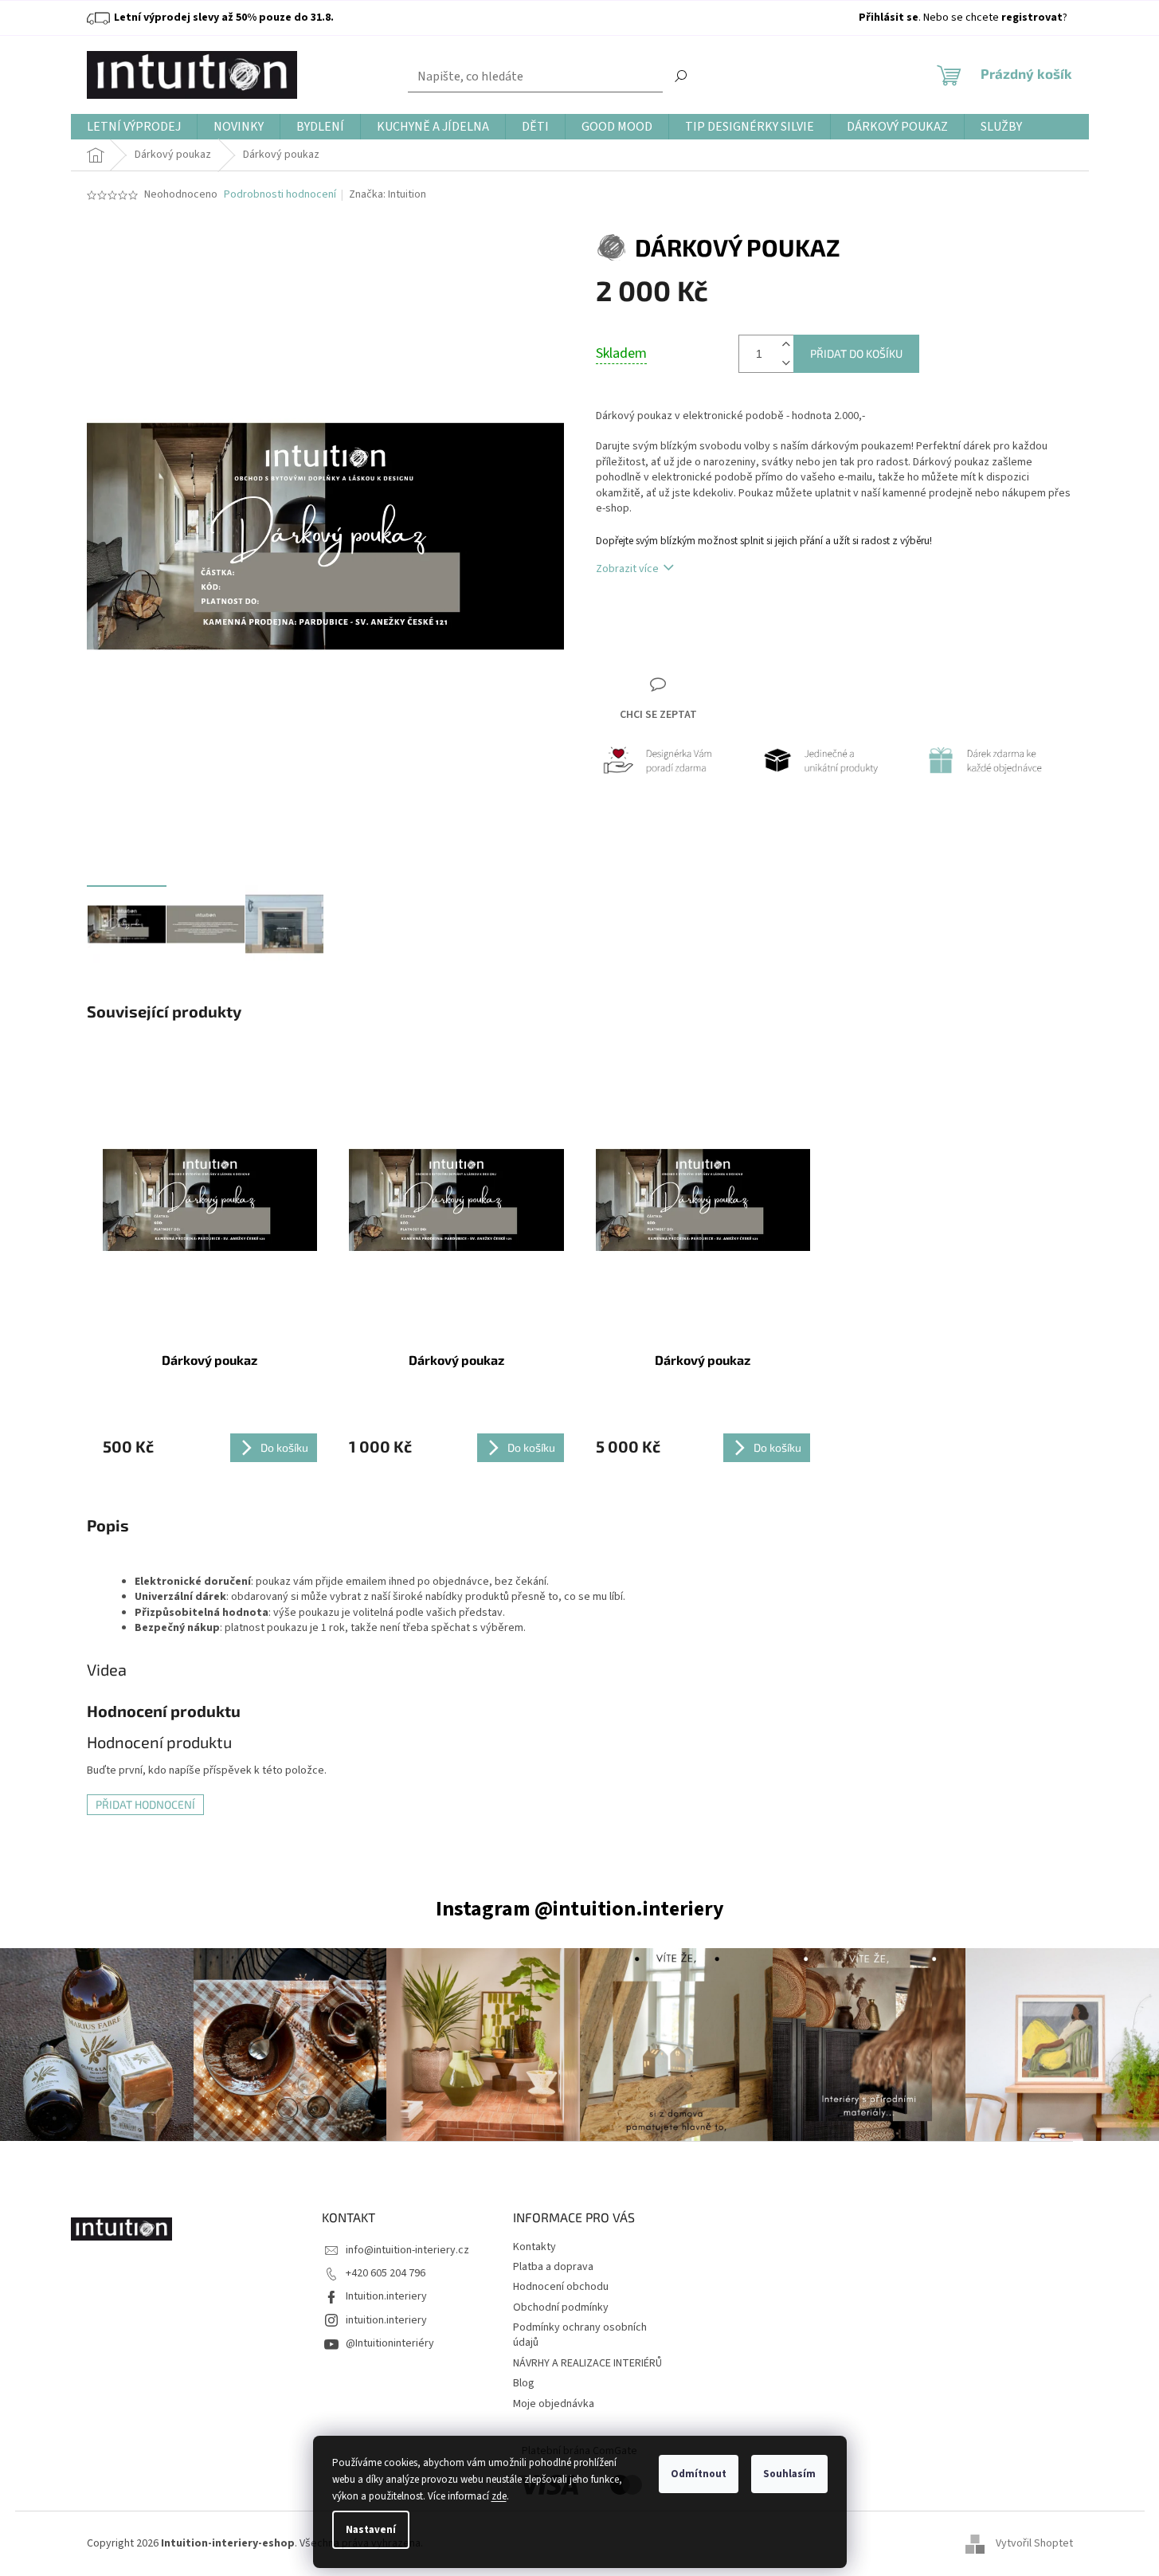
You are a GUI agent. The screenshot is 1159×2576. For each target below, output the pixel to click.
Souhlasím (789, 2474)
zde (499, 2496)
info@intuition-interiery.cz (407, 2250)
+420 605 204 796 (386, 2273)
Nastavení (371, 2530)
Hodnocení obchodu (561, 2287)
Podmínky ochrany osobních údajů (580, 2335)
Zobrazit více (627, 569)
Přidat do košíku (856, 353)
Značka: (388, 194)
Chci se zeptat (658, 715)
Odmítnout (699, 2474)
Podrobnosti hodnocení (280, 195)
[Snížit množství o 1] (785, 363)
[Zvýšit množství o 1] (785, 345)
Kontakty (534, 2247)
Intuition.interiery (386, 2296)
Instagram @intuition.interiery (580, 1909)
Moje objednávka (554, 2404)
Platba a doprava (553, 2267)
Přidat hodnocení (145, 1804)
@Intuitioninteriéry (390, 2343)
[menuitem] (134, 127)
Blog (524, 2383)
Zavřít (680, 630)
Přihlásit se (889, 18)
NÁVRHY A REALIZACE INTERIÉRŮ (587, 2363)
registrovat (1032, 18)
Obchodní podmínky (561, 2307)
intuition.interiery (386, 2320)
